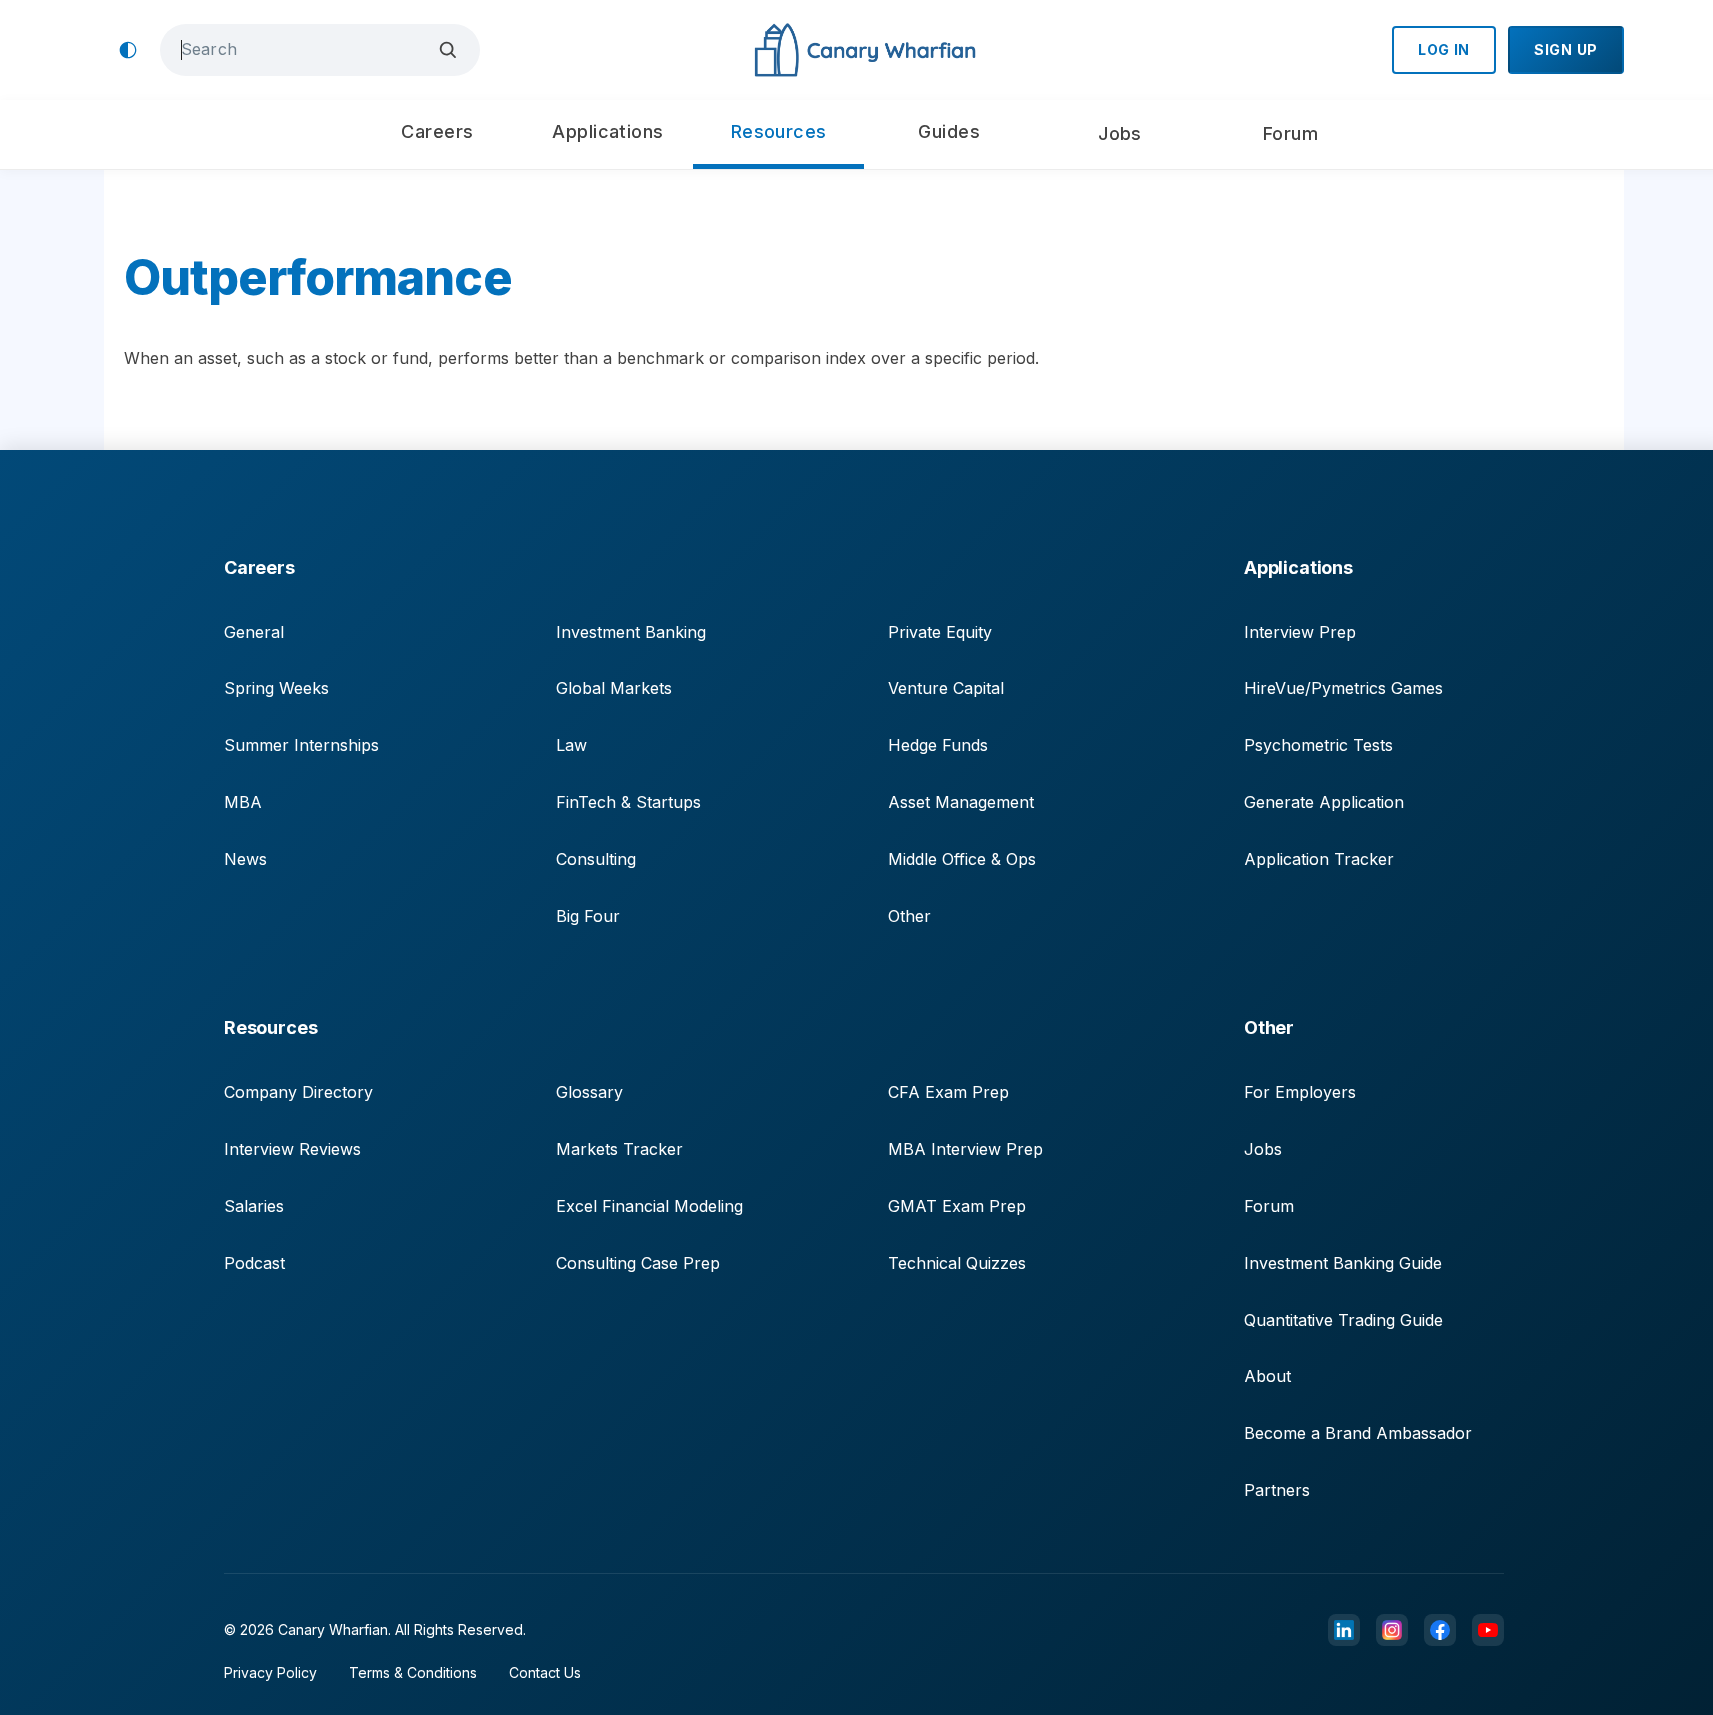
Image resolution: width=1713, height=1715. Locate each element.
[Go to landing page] (864, 50)
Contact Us (545, 1672)
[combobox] (305, 49)
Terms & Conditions (413, 1672)
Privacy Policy (270, 1672)
